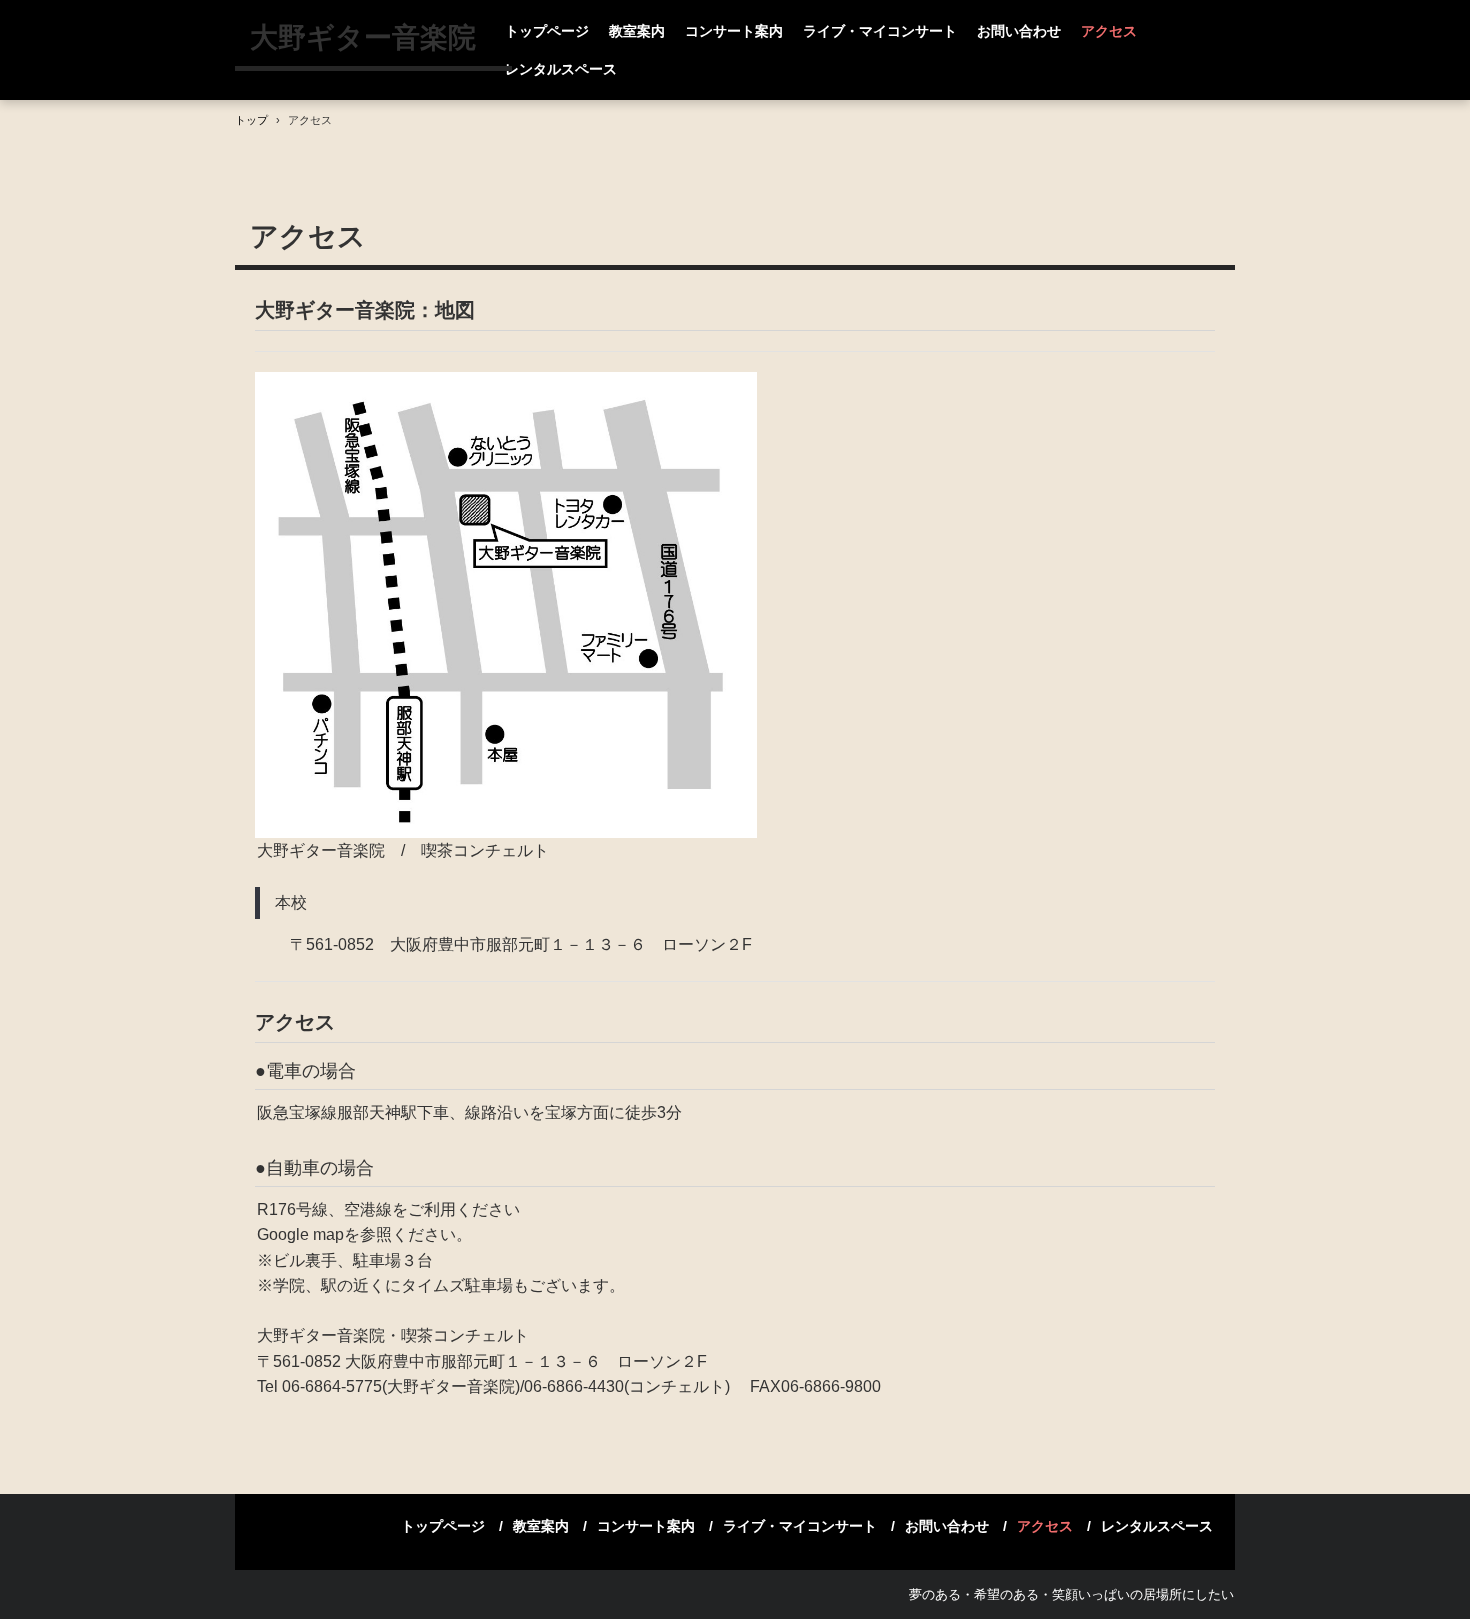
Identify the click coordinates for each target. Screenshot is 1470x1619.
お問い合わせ (1019, 31)
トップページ (547, 31)
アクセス (1109, 31)
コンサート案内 (734, 31)
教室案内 (637, 31)
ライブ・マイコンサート (880, 31)
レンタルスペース (561, 69)
